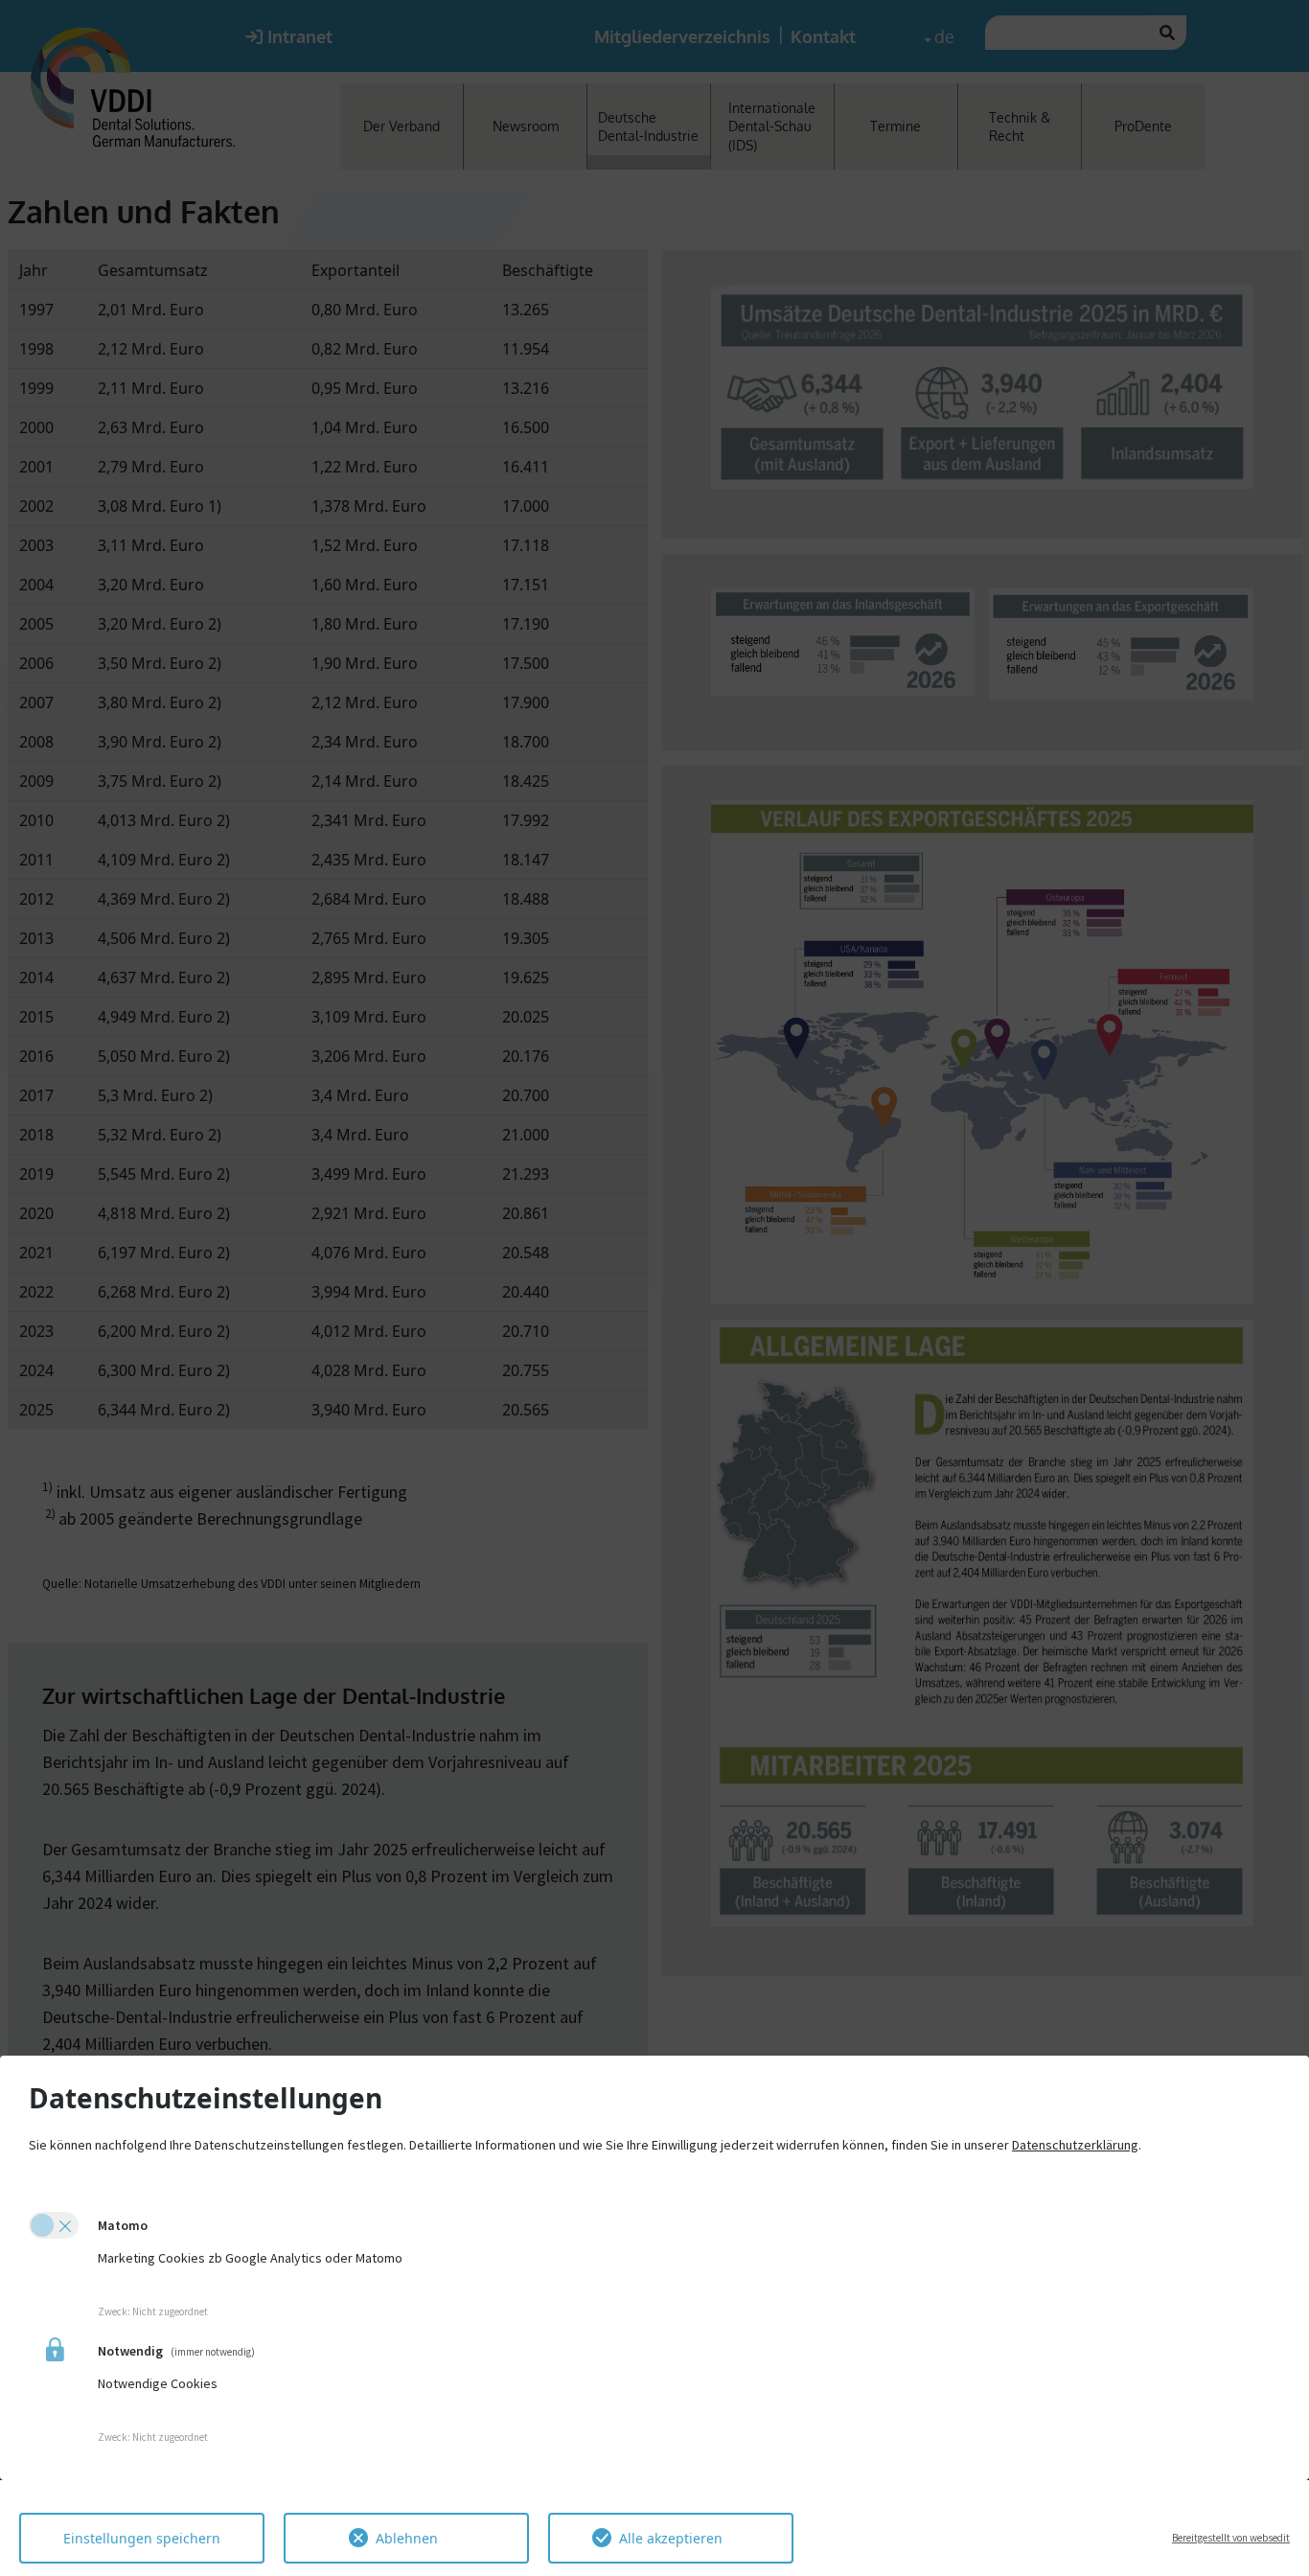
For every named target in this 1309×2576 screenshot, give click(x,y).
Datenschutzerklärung (1075, 2145)
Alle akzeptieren (671, 2538)
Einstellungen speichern (142, 2538)
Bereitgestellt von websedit (1231, 2538)
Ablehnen (407, 2538)
